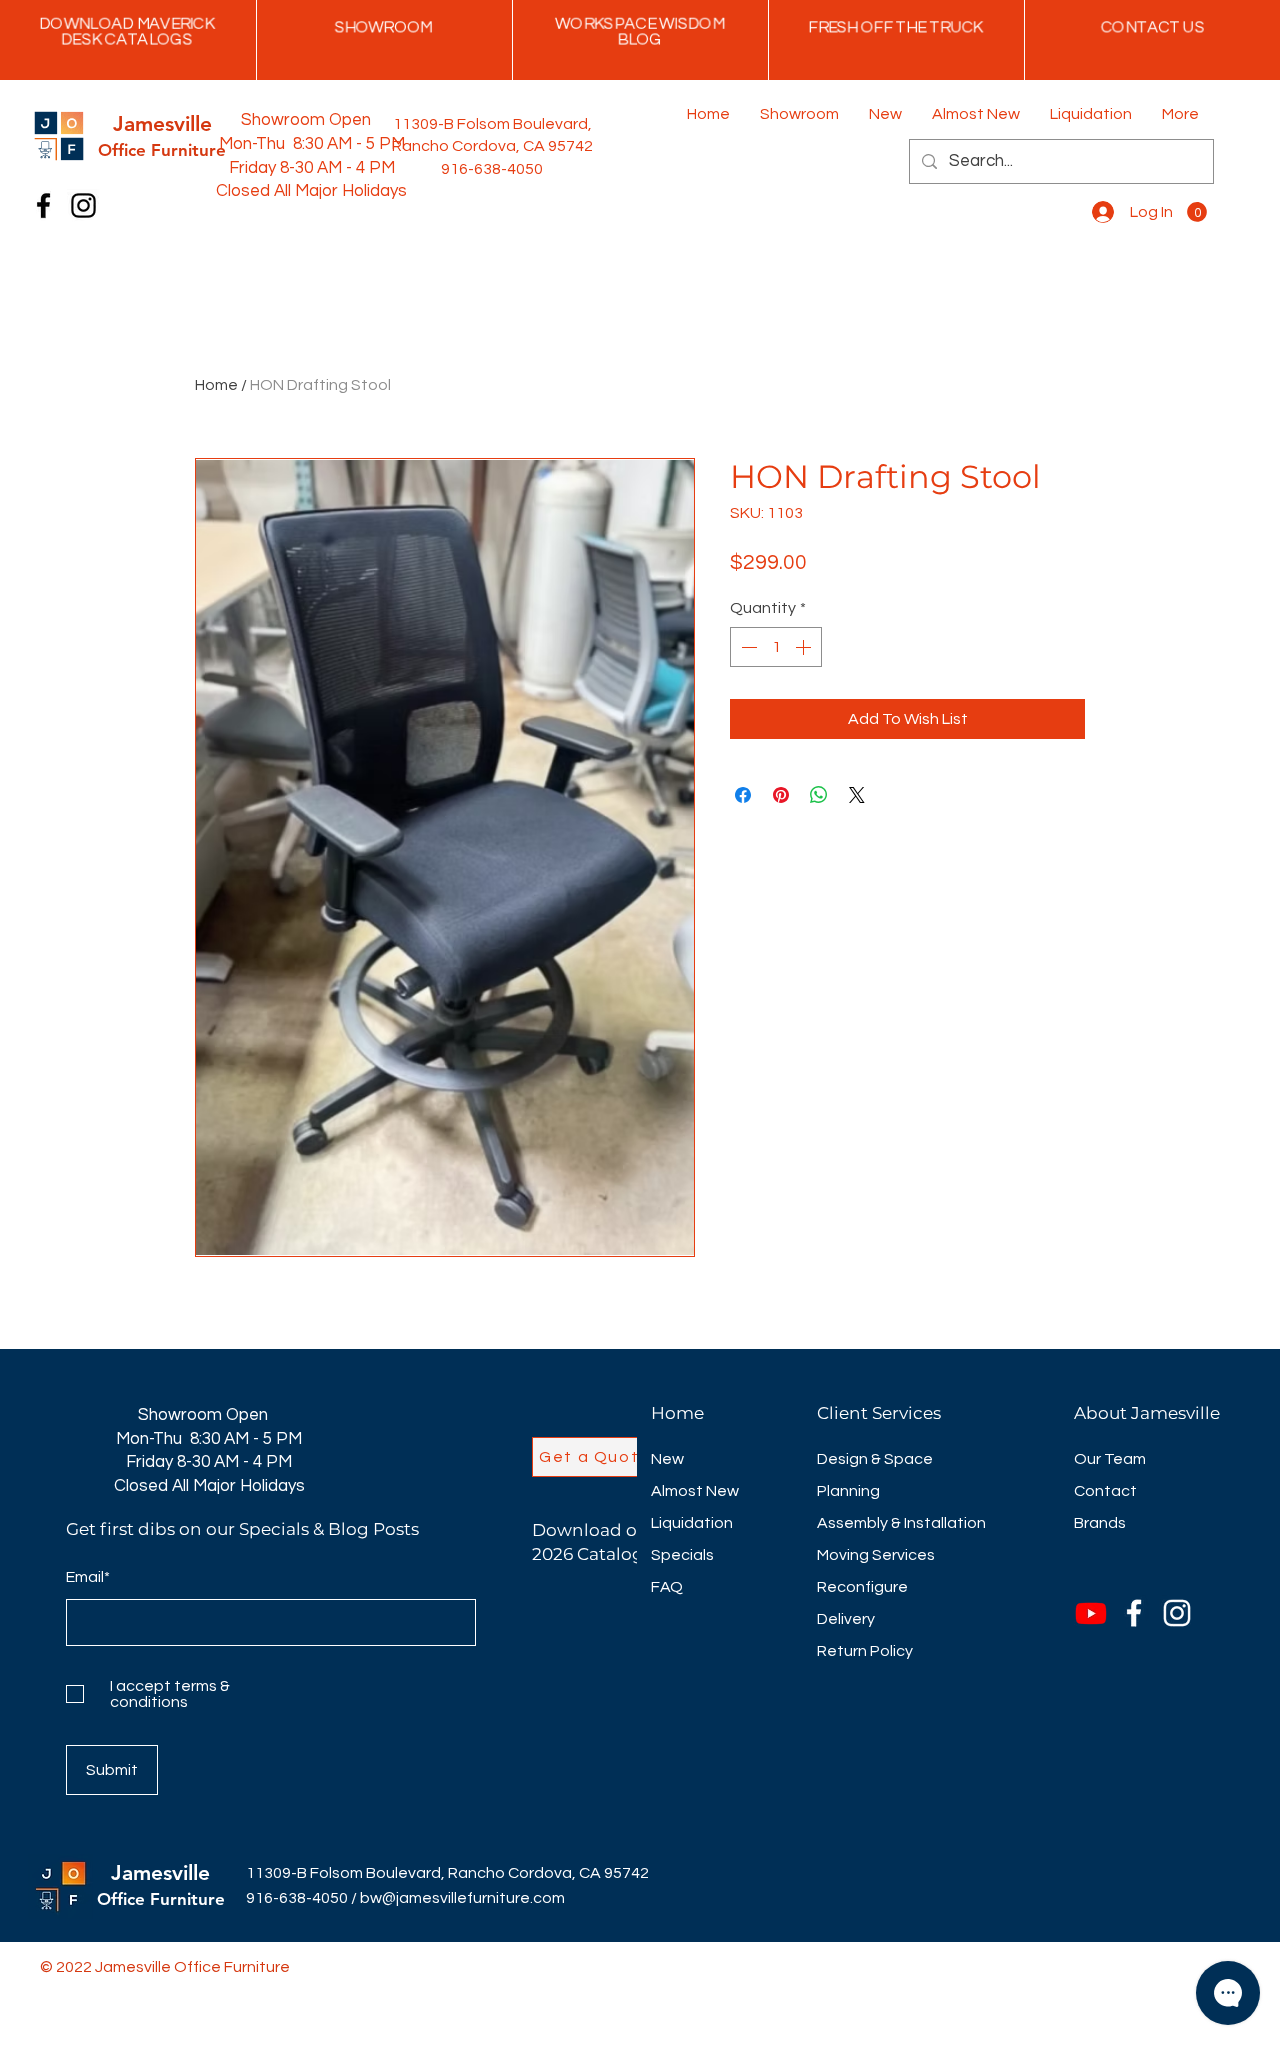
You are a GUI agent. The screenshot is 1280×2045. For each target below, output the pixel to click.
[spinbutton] (776, 647)
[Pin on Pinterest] (781, 795)
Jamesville (160, 1872)
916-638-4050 (297, 1898)
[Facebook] (43, 205)
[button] (1197, 212)
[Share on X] (857, 795)
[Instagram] (83, 205)
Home (216, 385)
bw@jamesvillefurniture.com (462, 1898)
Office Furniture (161, 1899)
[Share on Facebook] (743, 795)
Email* (88, 1577)
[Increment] (805, 647)
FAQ (667, 1587)
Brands (1100, 1523)
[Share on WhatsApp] (819, 795)
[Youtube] (1091, 1613)
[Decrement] (747, 647)
